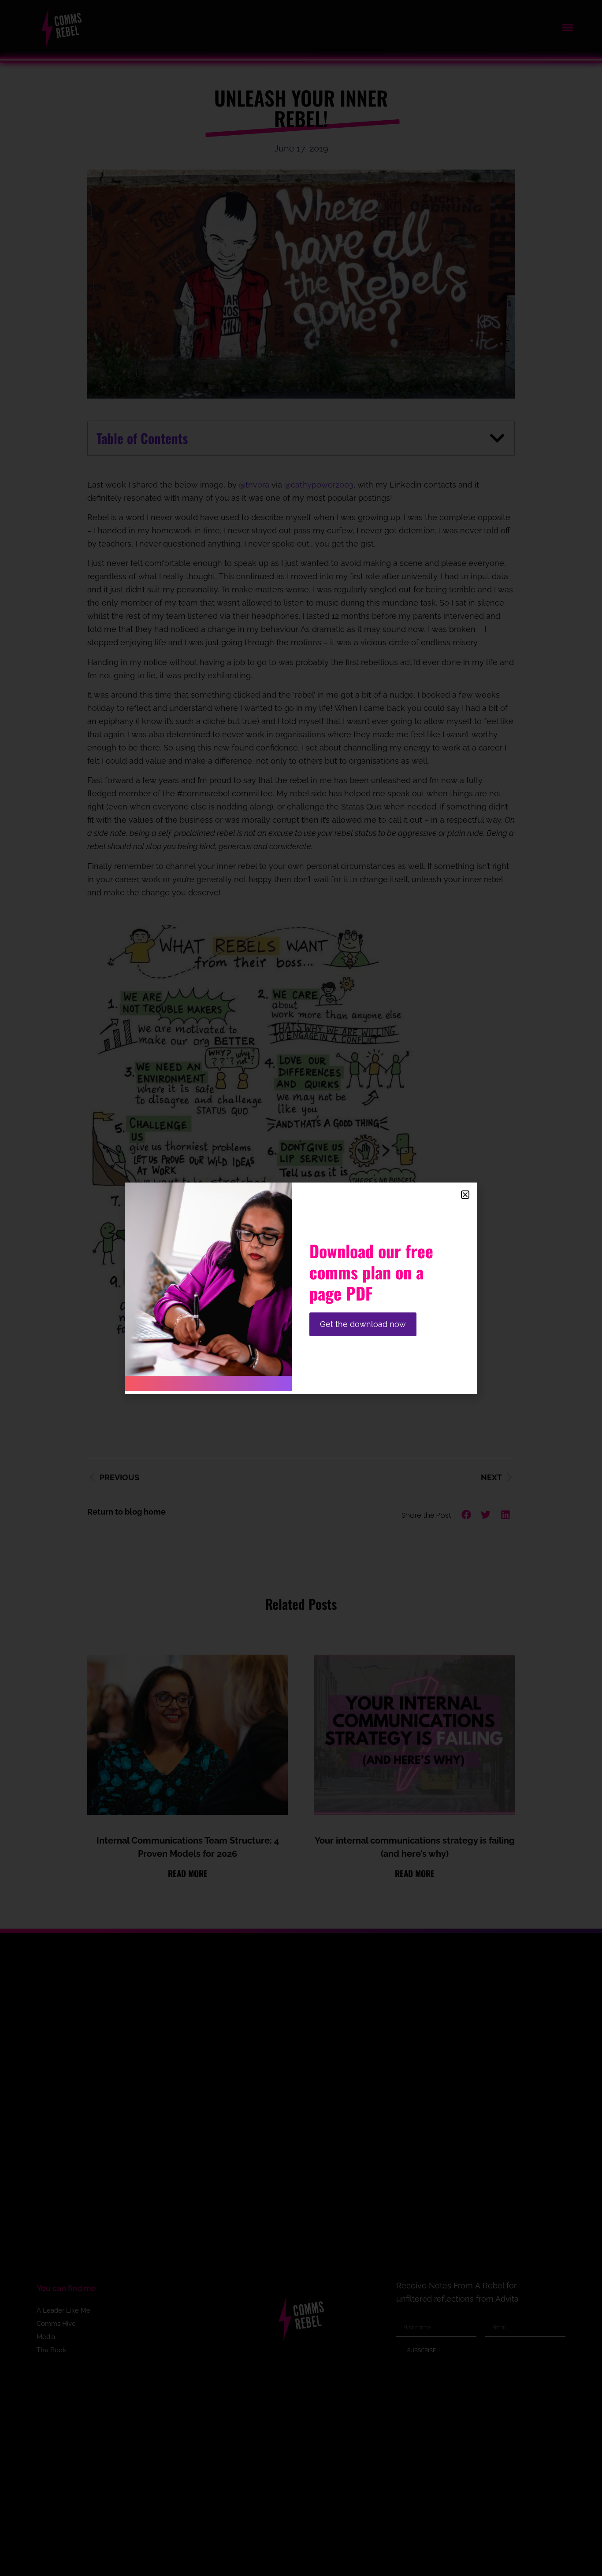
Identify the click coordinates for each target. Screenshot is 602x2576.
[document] (301, 1288)
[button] (465, 1195)
